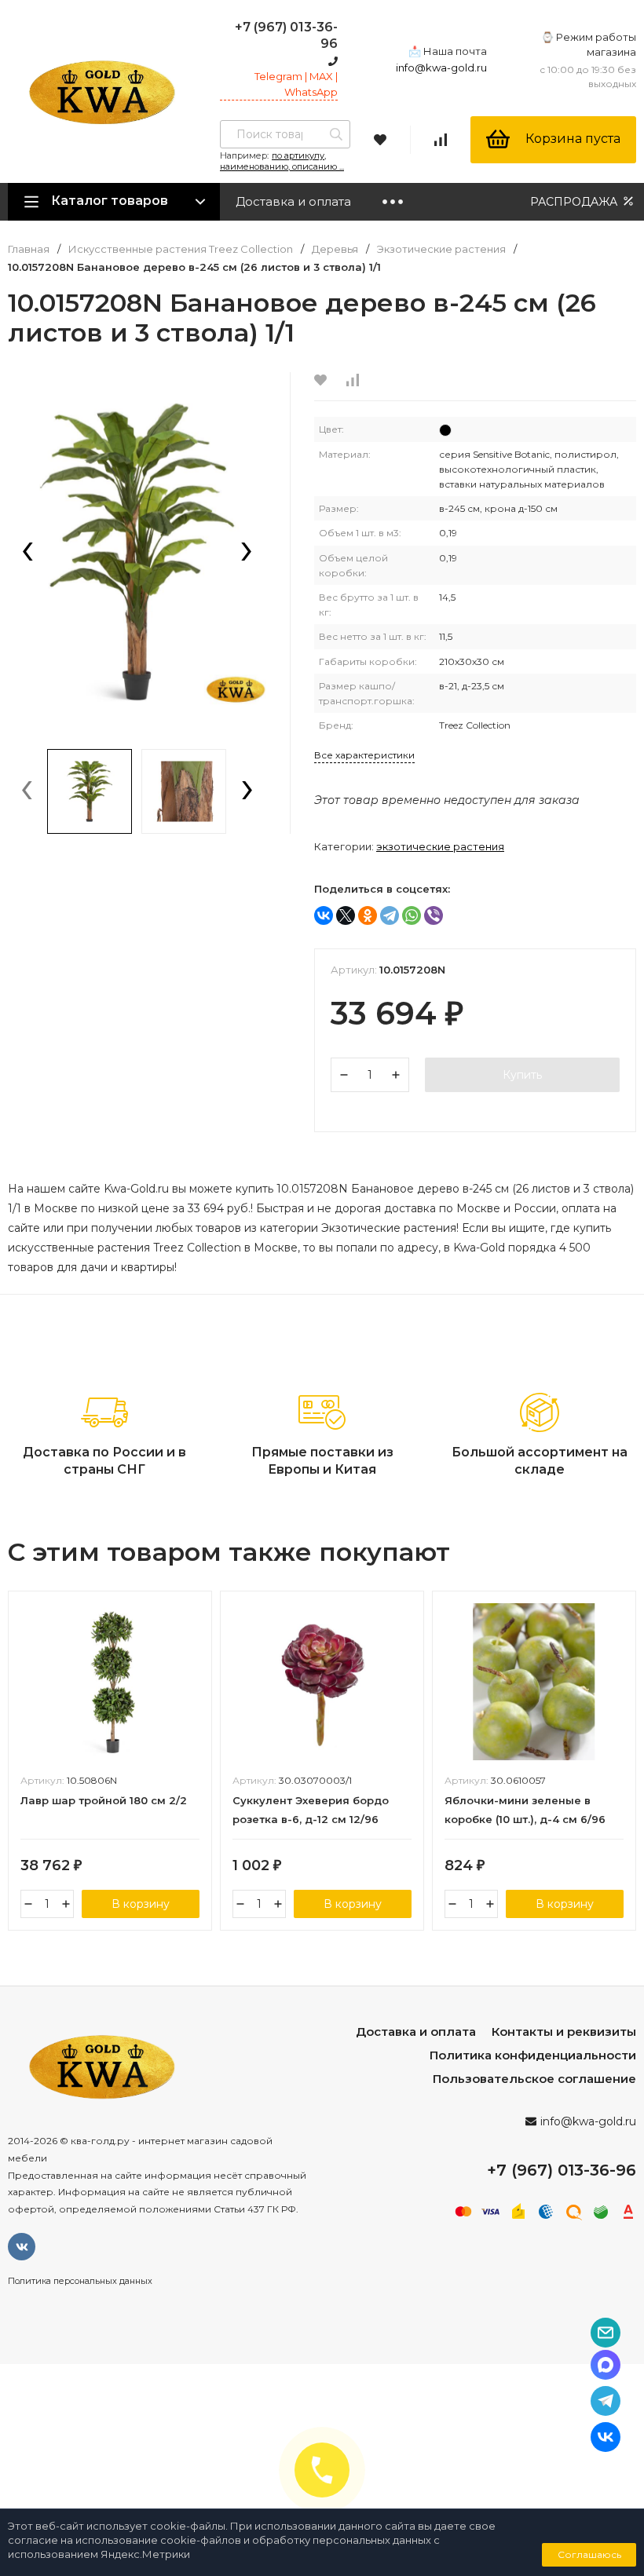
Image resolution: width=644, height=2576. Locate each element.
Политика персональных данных (80, 2281)
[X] (346, 915)
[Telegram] (390, 915)
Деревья (335, 249)
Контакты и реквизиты (564, 2032)
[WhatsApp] (412, 915)
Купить (522, 1075)
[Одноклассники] (368, 915)
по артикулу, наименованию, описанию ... (282, 161)
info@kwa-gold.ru (441, 68)
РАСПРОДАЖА (575, 202)
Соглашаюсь (589, 2554)
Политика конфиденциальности (533, 2055)
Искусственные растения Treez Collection (181, 249)
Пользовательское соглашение (534, 2079)
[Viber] (434, 915)
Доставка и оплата (293, 201)
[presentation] (27, 553)
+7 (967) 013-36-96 (562, 2170)
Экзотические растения (441, 249)
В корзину (141, 1904)
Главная (29, 249)
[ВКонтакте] (324, 915)
